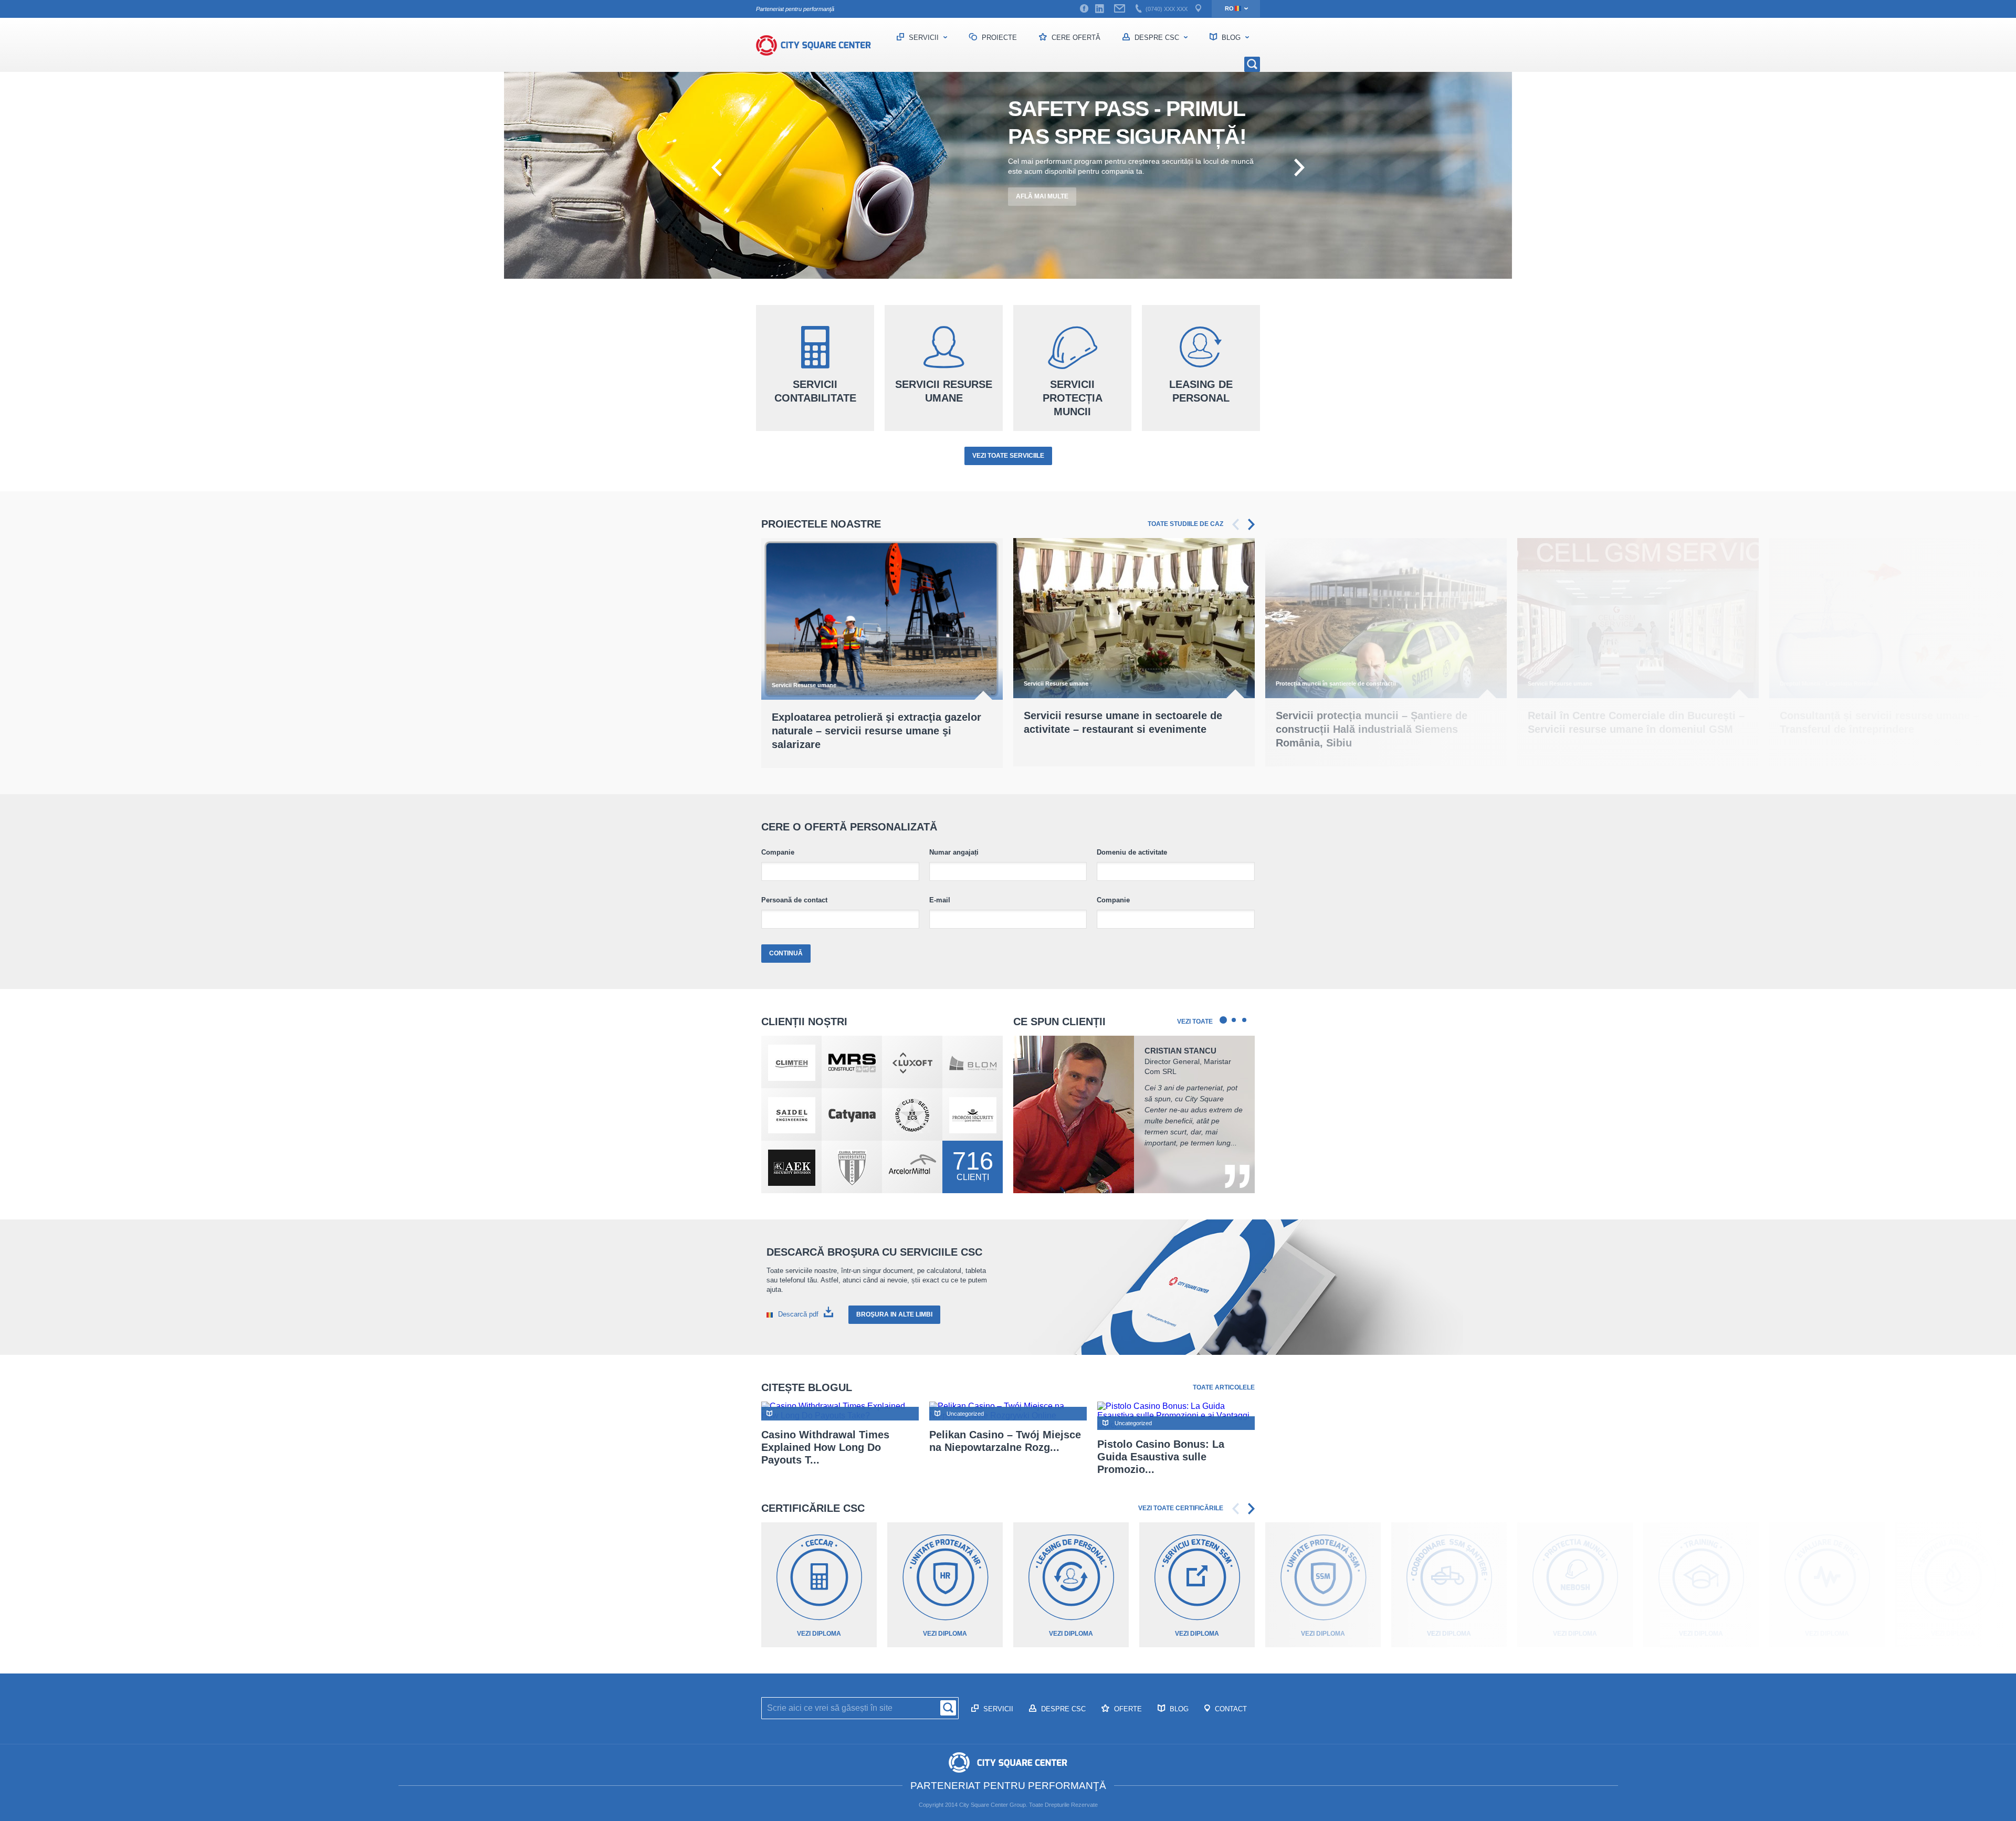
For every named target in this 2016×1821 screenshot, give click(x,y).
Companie (778, 852)
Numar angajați (954, 852)
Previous (1236, 524)
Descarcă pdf (798, 1314)
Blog (1231, 38)
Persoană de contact (794, 900)
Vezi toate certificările (1181, 1508)
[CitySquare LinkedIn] (1099, 9)
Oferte (1127, 1709)
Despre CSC (1157, 38)
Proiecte (998, 38)
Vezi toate (1195, 1022)
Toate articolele (1224, 1387)
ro (1229, 8)
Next (1251, 524)
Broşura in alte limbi (894, 1314)
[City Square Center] (819, 45)
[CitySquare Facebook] (1084, 9)
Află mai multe (1042, 196)
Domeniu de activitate (1132, 852)
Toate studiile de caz (1185, 524)
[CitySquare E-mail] (1120, 9)
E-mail (940, 900)
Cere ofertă (1075, 38)
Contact (1230, 1709)
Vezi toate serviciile (1008, 456)
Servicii (924, 38)
